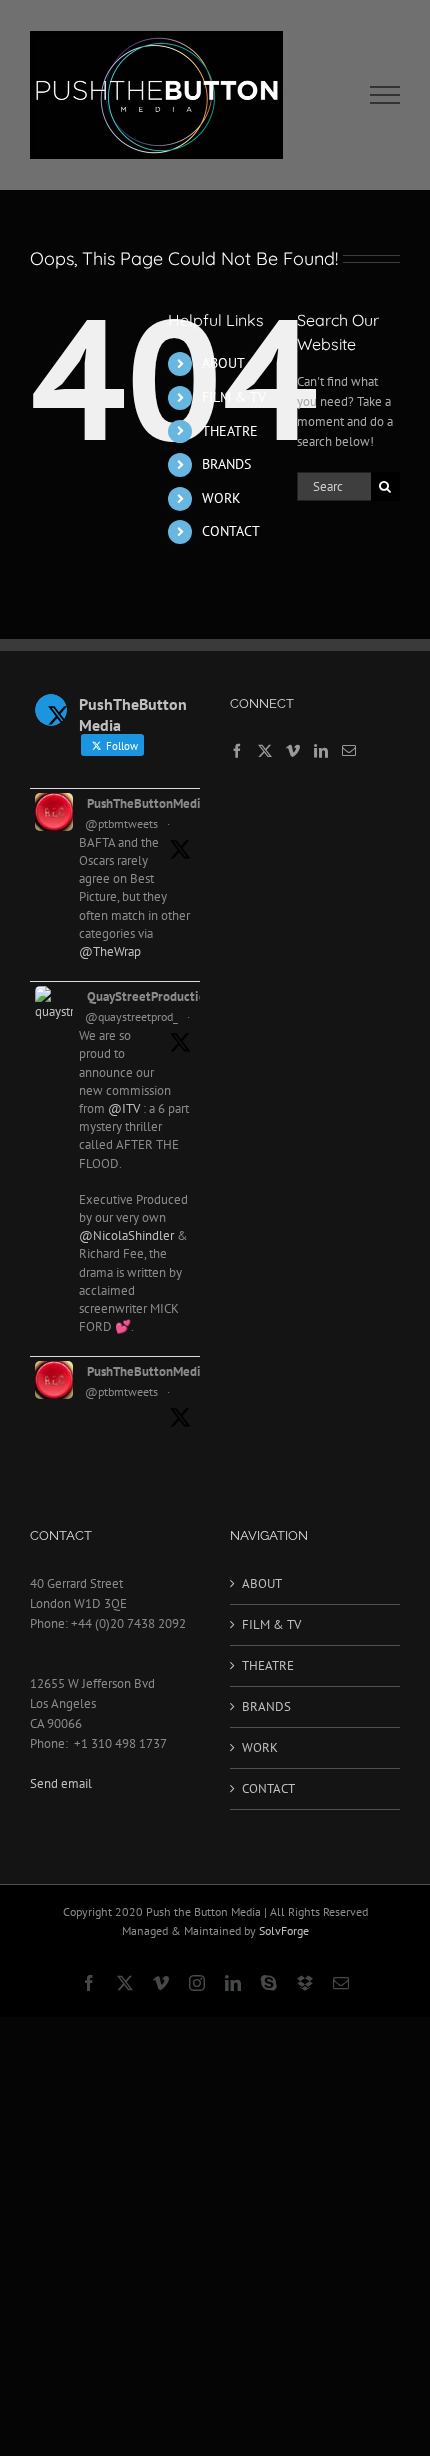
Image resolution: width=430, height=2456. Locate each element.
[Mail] (349, 751)
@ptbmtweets (121, 823)
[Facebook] (237, 751)
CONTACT (231, 531)
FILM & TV (234, 397)
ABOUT (223, 363)
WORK (221, 498)
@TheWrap (110, 951)
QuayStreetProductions (152, 996)
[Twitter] (265, 751)
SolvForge (284, 1930)
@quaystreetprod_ (131, 1016)
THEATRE (230, 431)
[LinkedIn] (321, 751)
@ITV (124, 1108)
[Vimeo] (293, 751)
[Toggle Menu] (385, 95)
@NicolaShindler (126, 1235)
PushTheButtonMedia (147, 803)
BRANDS (226, 464)
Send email (61, 1783)
